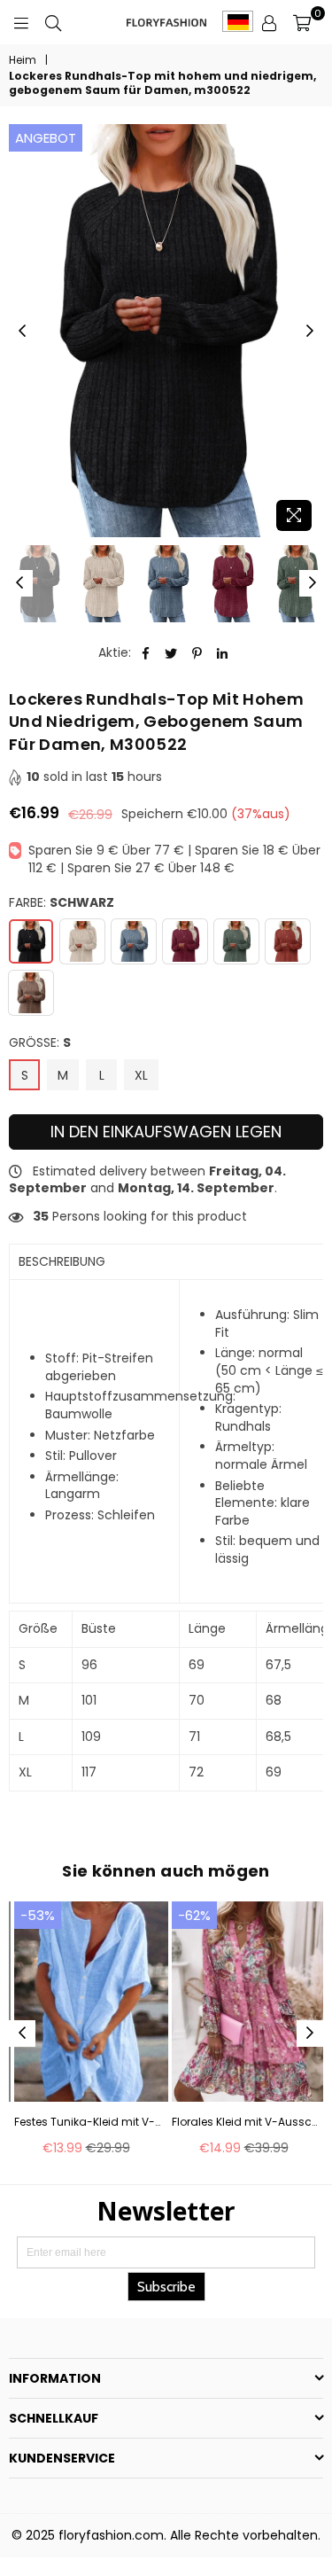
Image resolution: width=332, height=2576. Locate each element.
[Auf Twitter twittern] (171, 653)
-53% (38, 1915)
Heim (23, 60)
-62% (194, 1915)
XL (141, 1075)
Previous (22, 332)
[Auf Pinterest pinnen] (197, 653)
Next (310, 332)
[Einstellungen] (269, 22)
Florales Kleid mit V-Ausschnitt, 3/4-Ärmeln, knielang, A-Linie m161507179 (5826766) (245, 2122)
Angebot (46, 138)
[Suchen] (53, 22)
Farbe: (62, 903)
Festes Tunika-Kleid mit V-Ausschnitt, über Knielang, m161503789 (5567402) (88, 2122)
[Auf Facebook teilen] (146, 653)
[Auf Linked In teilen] (223, 653)
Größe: (40, 1043)
